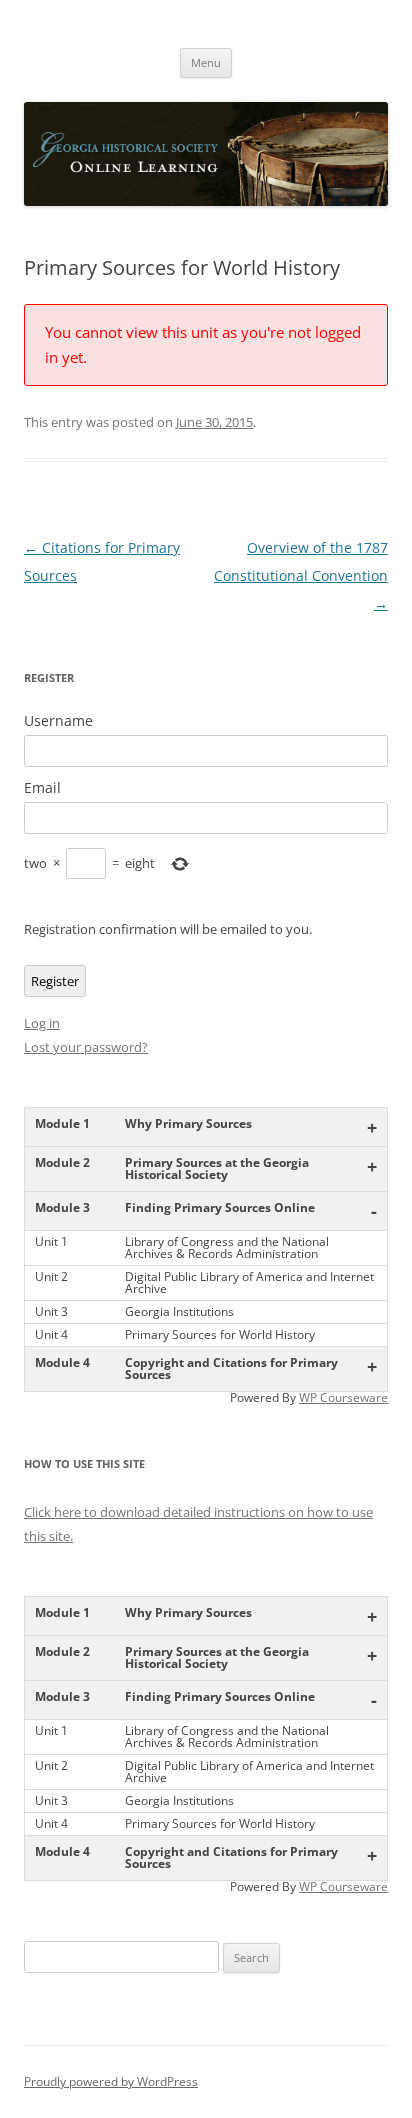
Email (42, 788)
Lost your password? (86, 1047)
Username (58, 721)
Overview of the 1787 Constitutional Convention (301, 575)
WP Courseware (343, 1397)
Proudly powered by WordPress (111, 2081)
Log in (42, 1023)
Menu (206, 62)
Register (55, 981)
